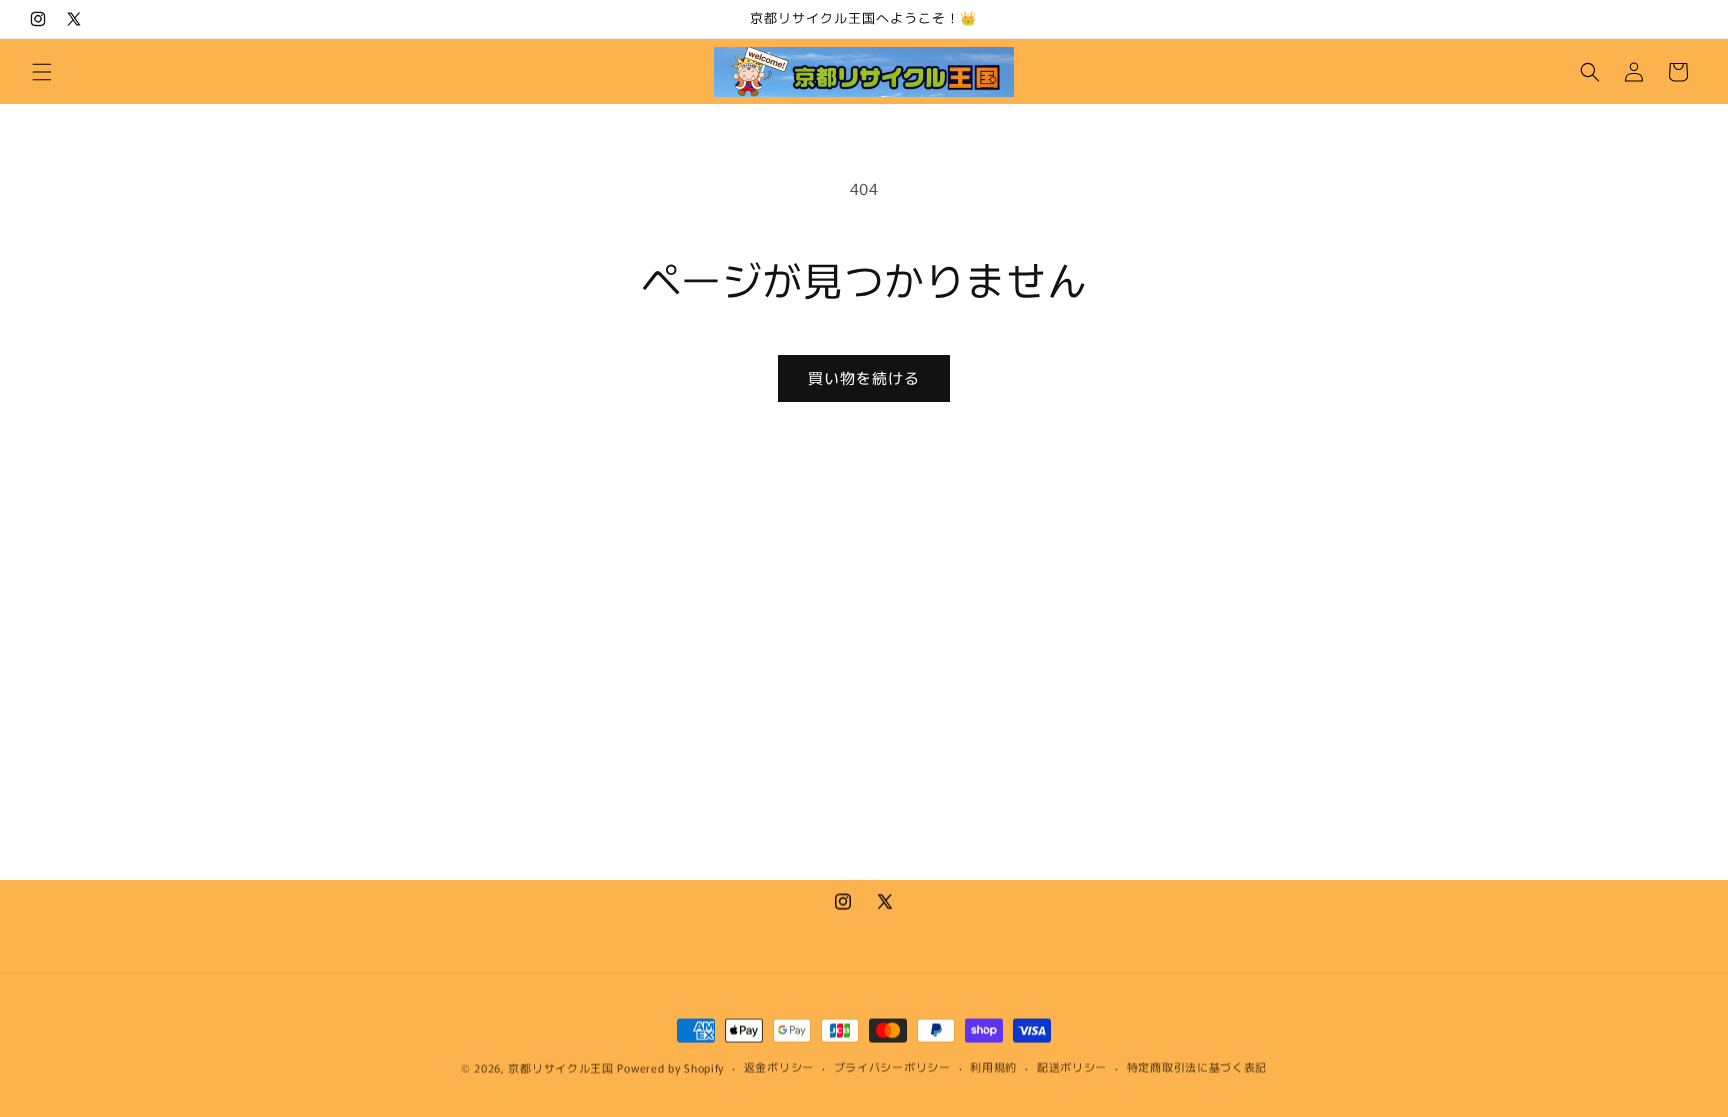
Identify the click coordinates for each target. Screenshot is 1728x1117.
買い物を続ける (864, 377)
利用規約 (993, 1066)
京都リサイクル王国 (560, 1067)
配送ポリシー (1072, 1066)
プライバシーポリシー (892, 1066)
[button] (42, 72)
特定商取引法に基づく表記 (1197, 1066)
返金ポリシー (779, 1066)
